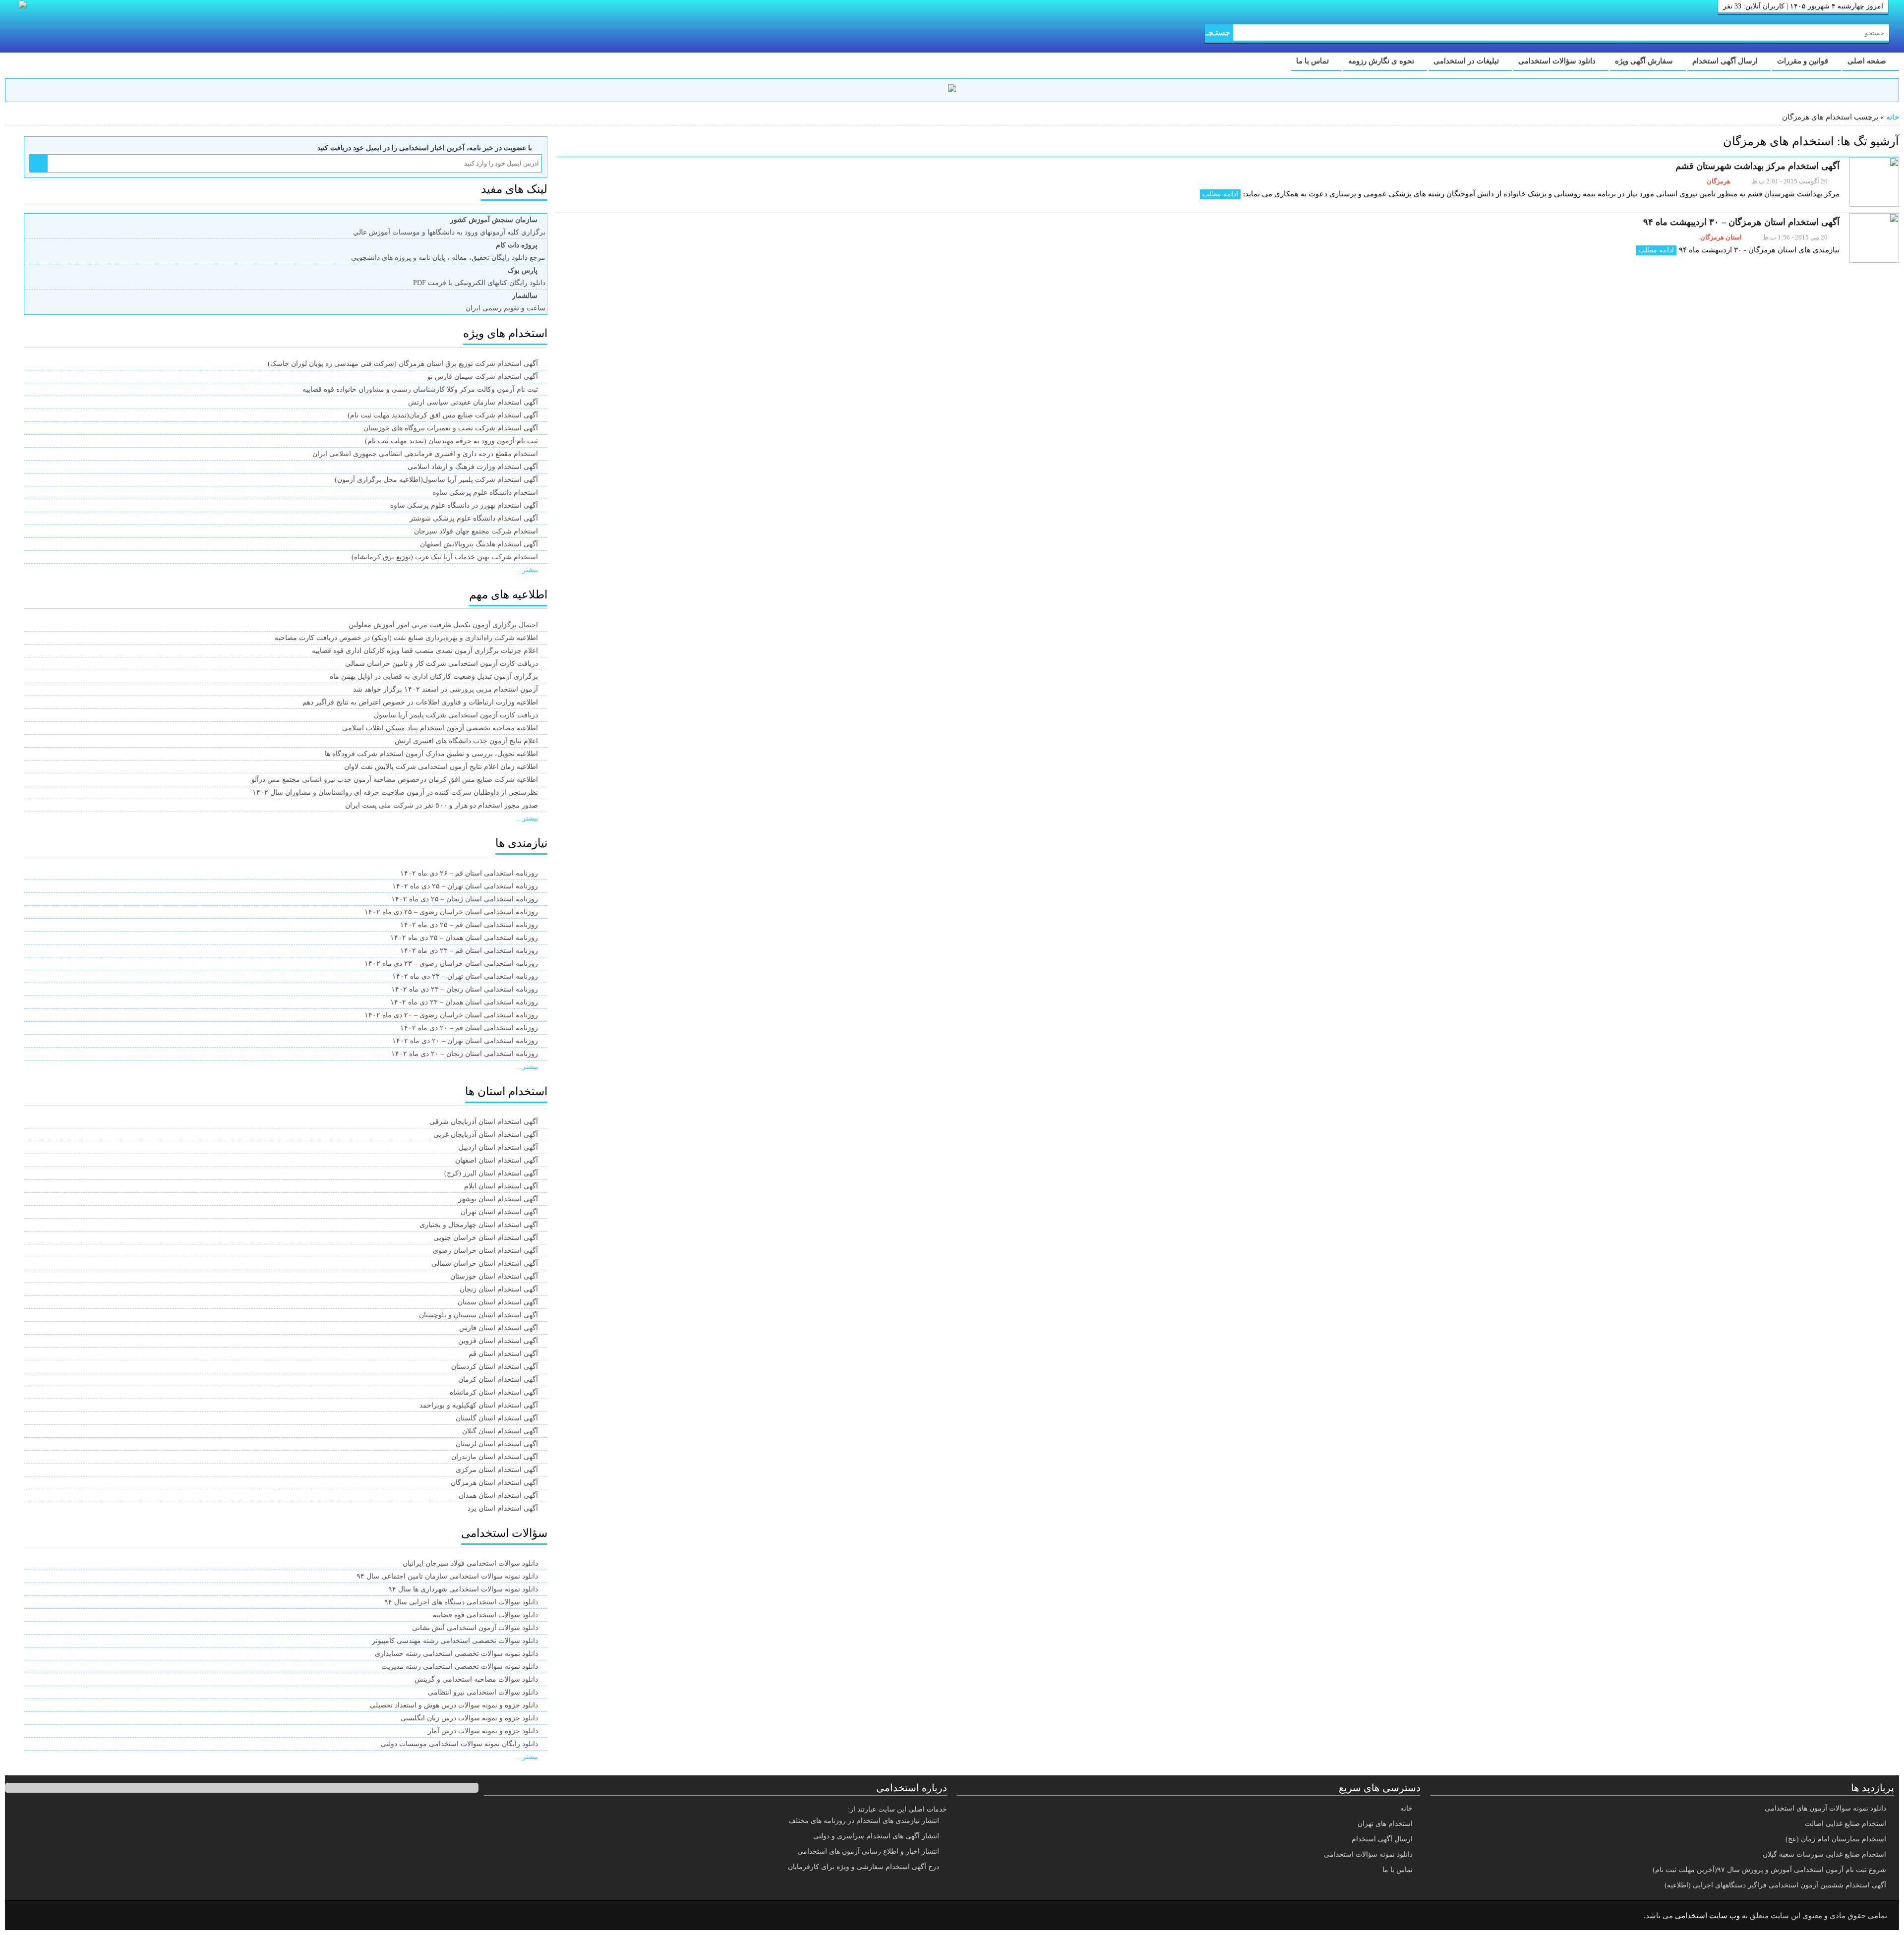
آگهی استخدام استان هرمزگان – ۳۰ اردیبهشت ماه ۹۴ (1741, 222)
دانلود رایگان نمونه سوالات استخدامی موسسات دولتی (459, 1744)
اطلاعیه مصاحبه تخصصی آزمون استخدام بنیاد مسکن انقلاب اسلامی (440, 728)
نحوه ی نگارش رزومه (1382, 61)
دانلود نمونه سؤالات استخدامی (1368, 1854)
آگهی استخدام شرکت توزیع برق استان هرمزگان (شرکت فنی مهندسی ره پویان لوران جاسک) (403, 364)
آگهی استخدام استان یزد (503, 1508)
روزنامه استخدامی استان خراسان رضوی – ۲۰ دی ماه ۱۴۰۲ (451, 1015)
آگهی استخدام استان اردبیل (498, 1147)
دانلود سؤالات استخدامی (1558, 61)
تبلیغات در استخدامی (1467, 61)
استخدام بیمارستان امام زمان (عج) (1836, 1839)
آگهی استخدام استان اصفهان (497, 1160)
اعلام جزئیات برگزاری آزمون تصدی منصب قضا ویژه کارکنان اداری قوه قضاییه (425, 651)
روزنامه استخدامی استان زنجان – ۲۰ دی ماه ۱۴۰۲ (465, 1054)
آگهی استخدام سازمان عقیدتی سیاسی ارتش (473, 402)
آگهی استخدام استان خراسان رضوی (485, 1251)
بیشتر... (527, 570)
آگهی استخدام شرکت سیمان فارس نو (483, 377)
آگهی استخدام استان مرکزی (497, 1470)
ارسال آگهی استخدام (1726, 61)
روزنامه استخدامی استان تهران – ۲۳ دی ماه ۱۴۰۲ (465, 976)
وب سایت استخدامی (1707, 1916)
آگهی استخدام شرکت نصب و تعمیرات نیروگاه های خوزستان (451, 428)
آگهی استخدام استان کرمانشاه (494, 1392)
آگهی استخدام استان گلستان (497, 1418)
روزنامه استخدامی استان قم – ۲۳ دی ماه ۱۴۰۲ (469, 951)
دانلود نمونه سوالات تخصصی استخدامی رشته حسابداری (456, 1654)
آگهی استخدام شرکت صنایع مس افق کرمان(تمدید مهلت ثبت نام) (443, 415)
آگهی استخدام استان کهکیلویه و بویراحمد (479, 1405)
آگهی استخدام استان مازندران (495, 1457)
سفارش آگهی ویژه (1645, 61)
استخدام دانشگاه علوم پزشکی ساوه (485, 493)
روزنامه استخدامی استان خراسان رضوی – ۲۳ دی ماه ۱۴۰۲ (451, 964)
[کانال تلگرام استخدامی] (952, 90)
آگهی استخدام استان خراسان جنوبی (486, 1238)
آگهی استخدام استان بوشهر (498, 1199)
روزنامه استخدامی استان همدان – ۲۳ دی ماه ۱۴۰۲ (464, 1002)
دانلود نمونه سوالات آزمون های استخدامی (1825, 1808)
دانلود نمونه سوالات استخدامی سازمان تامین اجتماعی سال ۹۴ (447, 1576)
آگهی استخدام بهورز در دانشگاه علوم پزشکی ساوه (464, 505)
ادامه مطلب (1220, 194)
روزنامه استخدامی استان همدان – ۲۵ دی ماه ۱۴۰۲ (464, 938)
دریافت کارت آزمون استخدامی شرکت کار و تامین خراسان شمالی (442, 664)
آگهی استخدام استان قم (503, 1354)
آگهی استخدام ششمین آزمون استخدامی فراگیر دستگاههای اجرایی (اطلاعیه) (1775, 1885)
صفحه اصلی (1868, 61)
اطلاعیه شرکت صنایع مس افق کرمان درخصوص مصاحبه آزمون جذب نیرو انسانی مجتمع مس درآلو (395, 780)
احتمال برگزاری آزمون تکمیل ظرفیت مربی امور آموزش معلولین (443, 625)
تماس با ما (1313, 61)
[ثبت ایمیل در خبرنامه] (38, 163)
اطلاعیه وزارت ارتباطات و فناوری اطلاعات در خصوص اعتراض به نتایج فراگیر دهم (420, 702)
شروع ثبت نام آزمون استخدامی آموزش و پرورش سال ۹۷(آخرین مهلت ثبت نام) (1769, 1870)
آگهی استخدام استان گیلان (500, 1431)
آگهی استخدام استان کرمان (498, 1379)
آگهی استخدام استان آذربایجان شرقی (484, 1122)
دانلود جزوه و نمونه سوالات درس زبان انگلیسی (469, 1718)
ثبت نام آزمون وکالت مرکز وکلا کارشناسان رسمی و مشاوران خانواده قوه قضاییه (420, 389)
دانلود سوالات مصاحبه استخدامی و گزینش (476, 1679)
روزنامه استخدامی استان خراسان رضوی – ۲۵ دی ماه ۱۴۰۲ (451, 912)
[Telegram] (52, 1916)
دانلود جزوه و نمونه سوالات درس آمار (483, 1731)
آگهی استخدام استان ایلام (501, 1186)
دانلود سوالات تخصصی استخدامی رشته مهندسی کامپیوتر (455, 1641)
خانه (1893, 117)
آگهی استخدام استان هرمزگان (494, 1483)
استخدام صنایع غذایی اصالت (1845, 1824)
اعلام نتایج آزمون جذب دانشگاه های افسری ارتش (466, 741)
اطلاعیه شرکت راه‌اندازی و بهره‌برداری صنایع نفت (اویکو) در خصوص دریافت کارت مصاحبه (406, 638)
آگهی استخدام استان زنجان (499, 1289)
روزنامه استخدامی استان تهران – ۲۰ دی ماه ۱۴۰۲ (465, 1041)
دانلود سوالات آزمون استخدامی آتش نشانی (475, 1628)
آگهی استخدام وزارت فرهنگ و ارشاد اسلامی (473, 467)
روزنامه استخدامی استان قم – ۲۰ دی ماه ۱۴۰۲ (469, 1028)
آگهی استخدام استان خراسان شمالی (485, 1263)
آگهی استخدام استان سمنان (498, 1302)
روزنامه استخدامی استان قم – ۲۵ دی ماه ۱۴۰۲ (469, 925)
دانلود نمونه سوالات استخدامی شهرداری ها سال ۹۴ (463, 1589)
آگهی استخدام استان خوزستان (494, 1276)
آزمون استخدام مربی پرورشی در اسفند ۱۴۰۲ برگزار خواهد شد (446, 689)
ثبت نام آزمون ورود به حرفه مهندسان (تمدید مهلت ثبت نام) (451, 441)
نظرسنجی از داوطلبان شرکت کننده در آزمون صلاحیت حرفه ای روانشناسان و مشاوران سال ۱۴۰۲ (395, 792)
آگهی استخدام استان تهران (499, 1212)
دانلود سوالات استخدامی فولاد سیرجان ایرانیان (470, 1563)
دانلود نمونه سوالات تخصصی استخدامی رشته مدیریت (460, 1667)
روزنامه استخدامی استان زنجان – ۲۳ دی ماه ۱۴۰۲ (465, 989)
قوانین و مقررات (1804, 61)
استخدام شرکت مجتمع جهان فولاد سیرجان (476, 531)
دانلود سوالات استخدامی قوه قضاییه (485, 1615)
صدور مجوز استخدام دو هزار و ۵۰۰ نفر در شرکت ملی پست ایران (442, 805)
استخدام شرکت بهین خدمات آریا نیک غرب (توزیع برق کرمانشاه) (445, 557)
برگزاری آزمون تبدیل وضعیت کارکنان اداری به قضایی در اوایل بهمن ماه (434, 676)
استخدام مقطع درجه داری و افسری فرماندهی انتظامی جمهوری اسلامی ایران (425, 454)
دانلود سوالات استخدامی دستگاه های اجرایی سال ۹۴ (461, 1602)
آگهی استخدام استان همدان (498, 1495)
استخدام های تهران (1385, 1824)
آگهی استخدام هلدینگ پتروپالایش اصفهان (479, 544)
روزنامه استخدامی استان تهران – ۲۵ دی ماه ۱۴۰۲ (465, 886)
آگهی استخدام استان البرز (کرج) (491, 1173)
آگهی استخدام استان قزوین (498, 1341)
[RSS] (27, 1916)
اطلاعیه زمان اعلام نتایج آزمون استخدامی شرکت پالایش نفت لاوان (441, 767)
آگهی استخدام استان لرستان (497, 1444)
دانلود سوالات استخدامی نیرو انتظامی (483, 1692)
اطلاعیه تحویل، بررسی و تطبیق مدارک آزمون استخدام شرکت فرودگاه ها (431, 754)
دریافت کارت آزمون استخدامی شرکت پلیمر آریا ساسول (456, 715)
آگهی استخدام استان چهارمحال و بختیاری (479, 1225)
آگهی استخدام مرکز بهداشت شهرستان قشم (1757, 166)
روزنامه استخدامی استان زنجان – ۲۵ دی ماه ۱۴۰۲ (465, 899)
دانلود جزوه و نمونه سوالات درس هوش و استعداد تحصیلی (454, 1705)
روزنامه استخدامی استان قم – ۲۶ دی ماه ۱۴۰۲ (469, 873)
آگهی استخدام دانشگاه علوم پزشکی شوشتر (474, 518)
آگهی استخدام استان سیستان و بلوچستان (478, 1315)
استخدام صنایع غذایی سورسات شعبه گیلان (1824, 1854)
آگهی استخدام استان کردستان (495, 1367)
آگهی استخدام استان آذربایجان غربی (486, 1135)
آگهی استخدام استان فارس (499, 1328)
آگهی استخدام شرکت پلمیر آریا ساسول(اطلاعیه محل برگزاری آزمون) (436, 480)
